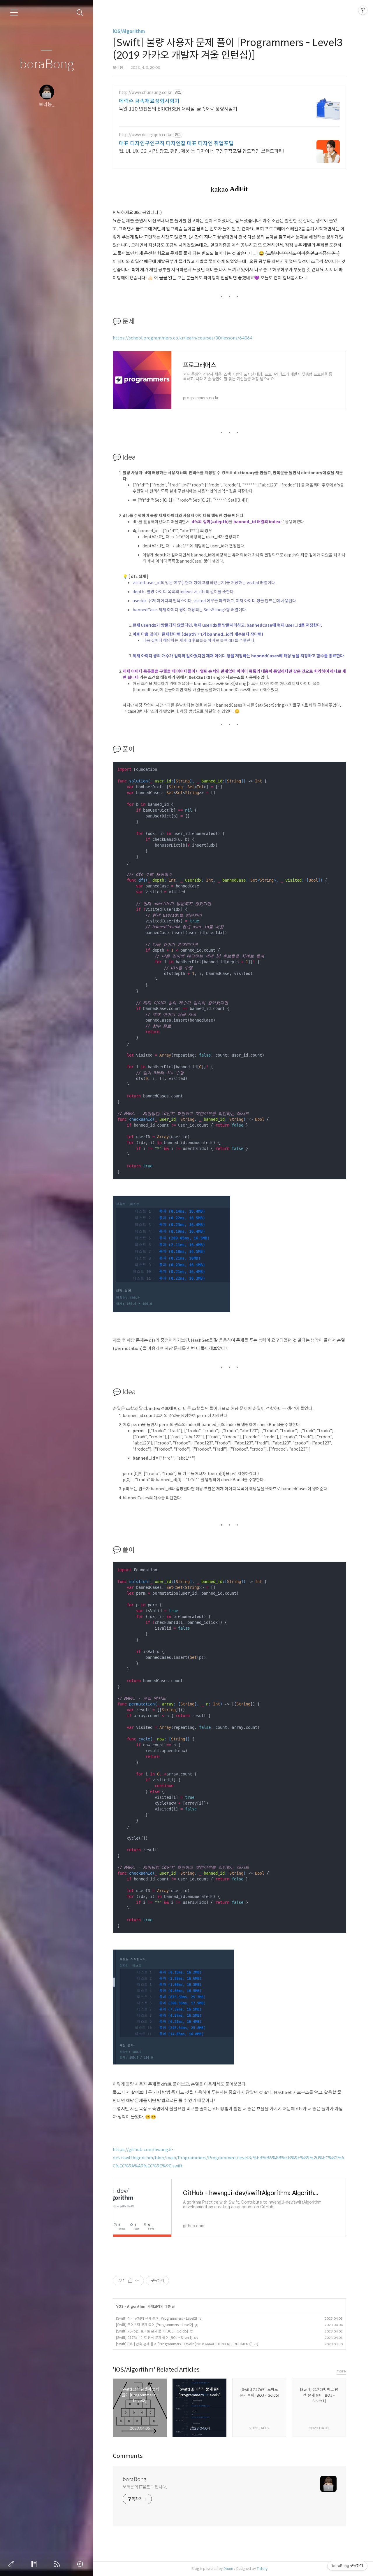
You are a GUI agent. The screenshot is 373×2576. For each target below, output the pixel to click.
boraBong (47, 64)
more (341, 2371)
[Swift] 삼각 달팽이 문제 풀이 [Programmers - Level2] (156, 2318)
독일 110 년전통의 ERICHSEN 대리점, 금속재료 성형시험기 (178, 109)
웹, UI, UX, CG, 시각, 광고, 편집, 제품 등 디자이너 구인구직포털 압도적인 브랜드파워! (202, 151)
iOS (120, 2306)
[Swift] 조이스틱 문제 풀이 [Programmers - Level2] (154, 2325)
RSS (58, 2564)
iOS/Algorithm (129, 31)
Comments (128, 2456)
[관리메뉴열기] (363, 10)
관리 (81, 2564)
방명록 (35, 2564)
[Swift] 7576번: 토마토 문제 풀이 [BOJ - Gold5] (152, 2331)
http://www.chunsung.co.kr (145, 93)
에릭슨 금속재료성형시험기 (149, 101)
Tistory (262, 2569)
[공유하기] (130, 2281)
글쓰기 (12, 2564)
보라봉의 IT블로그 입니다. (145, 2487)
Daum (228, 2569)
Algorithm (136, 2306)
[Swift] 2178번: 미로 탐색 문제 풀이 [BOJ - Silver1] (154, 2338)
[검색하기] (80, 13)
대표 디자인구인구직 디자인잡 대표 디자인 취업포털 (176, 143)
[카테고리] (14, 13)
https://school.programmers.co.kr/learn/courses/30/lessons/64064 (183, 338)
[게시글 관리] (137, 2281)
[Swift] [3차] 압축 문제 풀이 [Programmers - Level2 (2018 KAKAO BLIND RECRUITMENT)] (184, 2344)
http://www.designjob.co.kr (145, 135)
